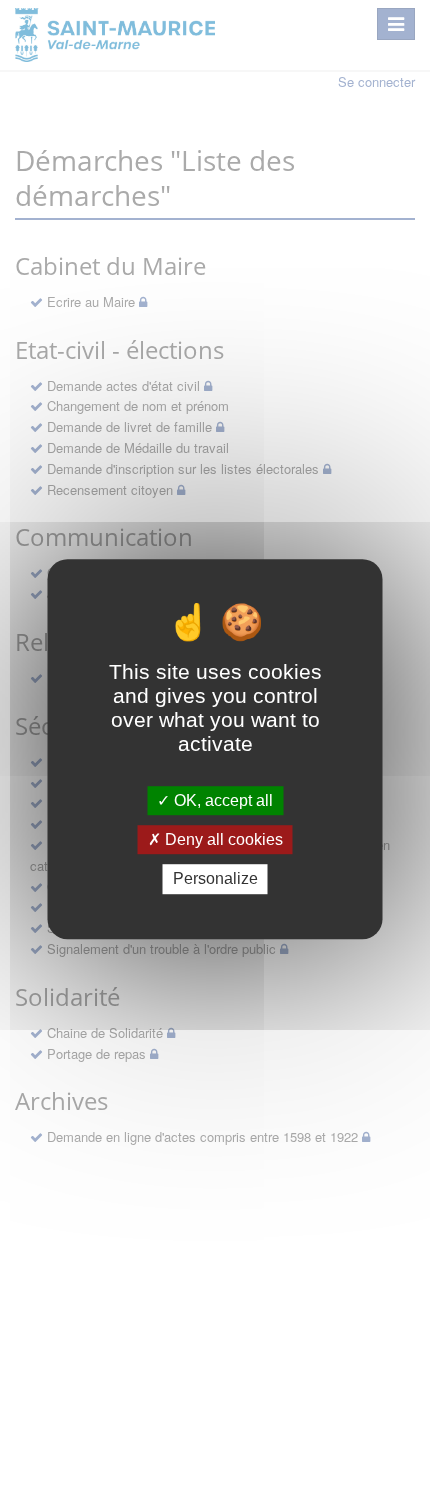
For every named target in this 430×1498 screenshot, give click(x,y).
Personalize (215, 879)
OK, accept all (221, 800)
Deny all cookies (222, 839)
